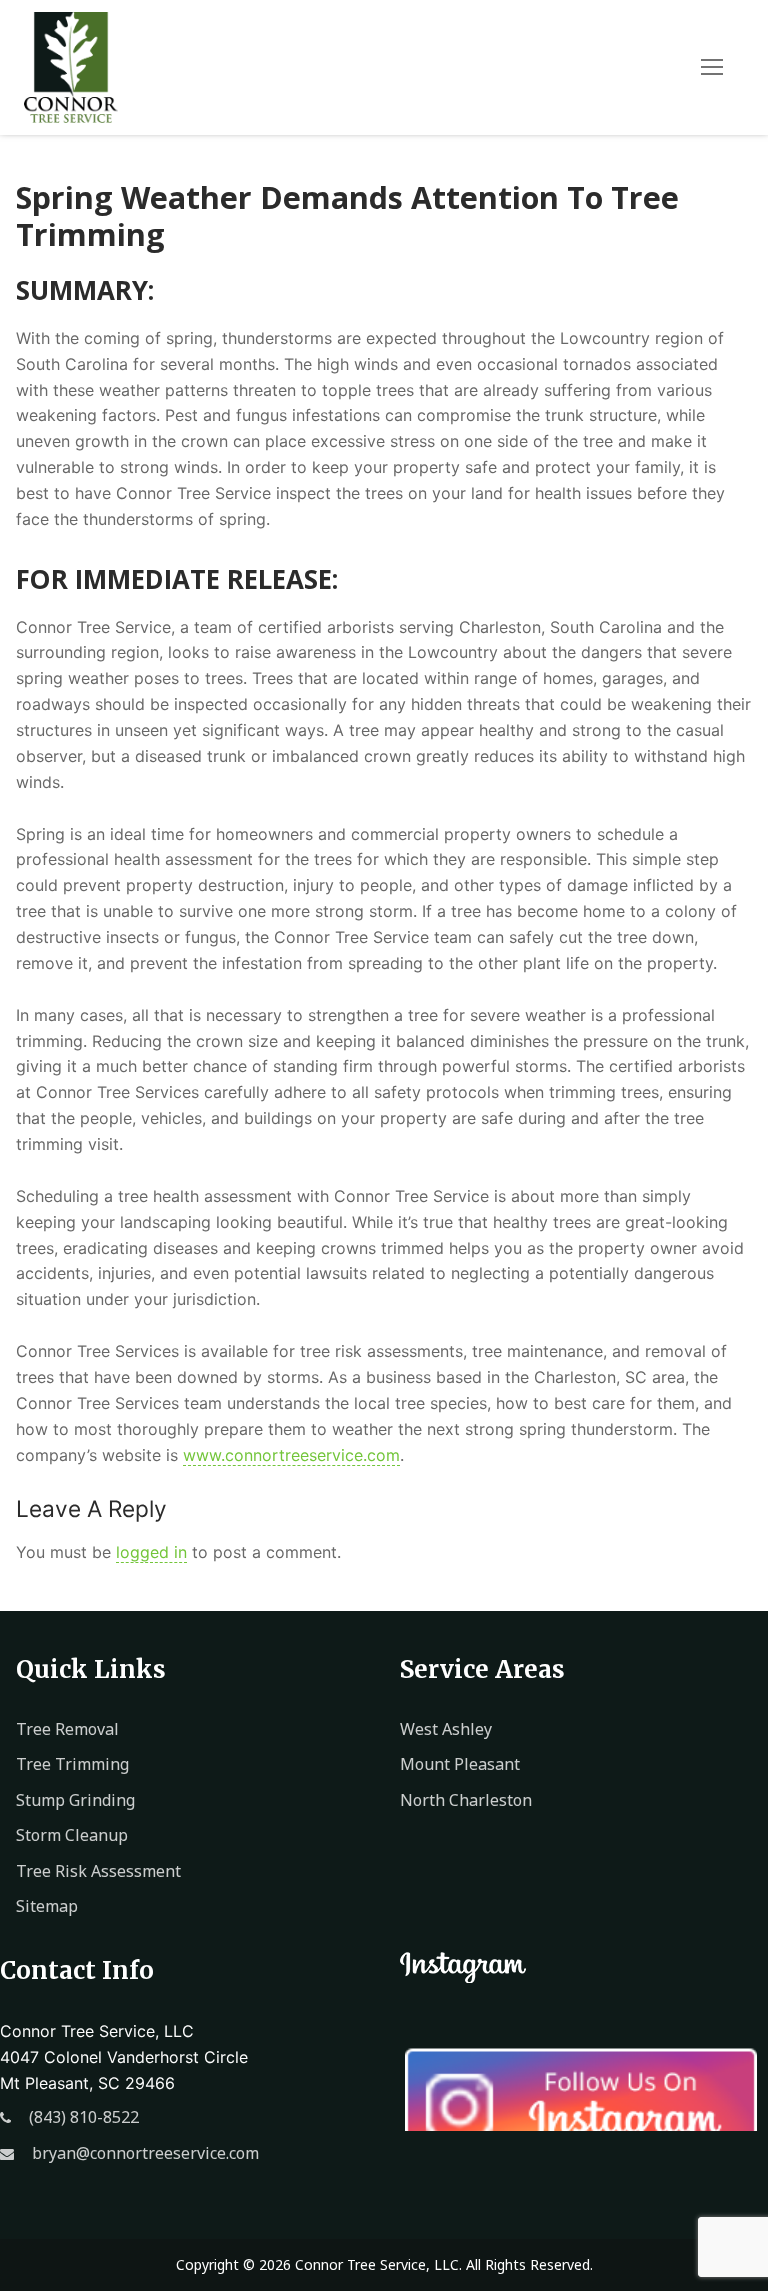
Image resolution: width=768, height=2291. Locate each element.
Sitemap (47, 1906)
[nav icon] (712, 67)
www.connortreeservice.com (291, 1455)
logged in (151, 1552)
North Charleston (466, 1800)
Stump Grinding (75, 1800)
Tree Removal (67, 1729)
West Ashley (446, 1729)
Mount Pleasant (460, 1764)
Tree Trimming (72, 1764)
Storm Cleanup (72, 1835)
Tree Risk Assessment (98, 1871)
